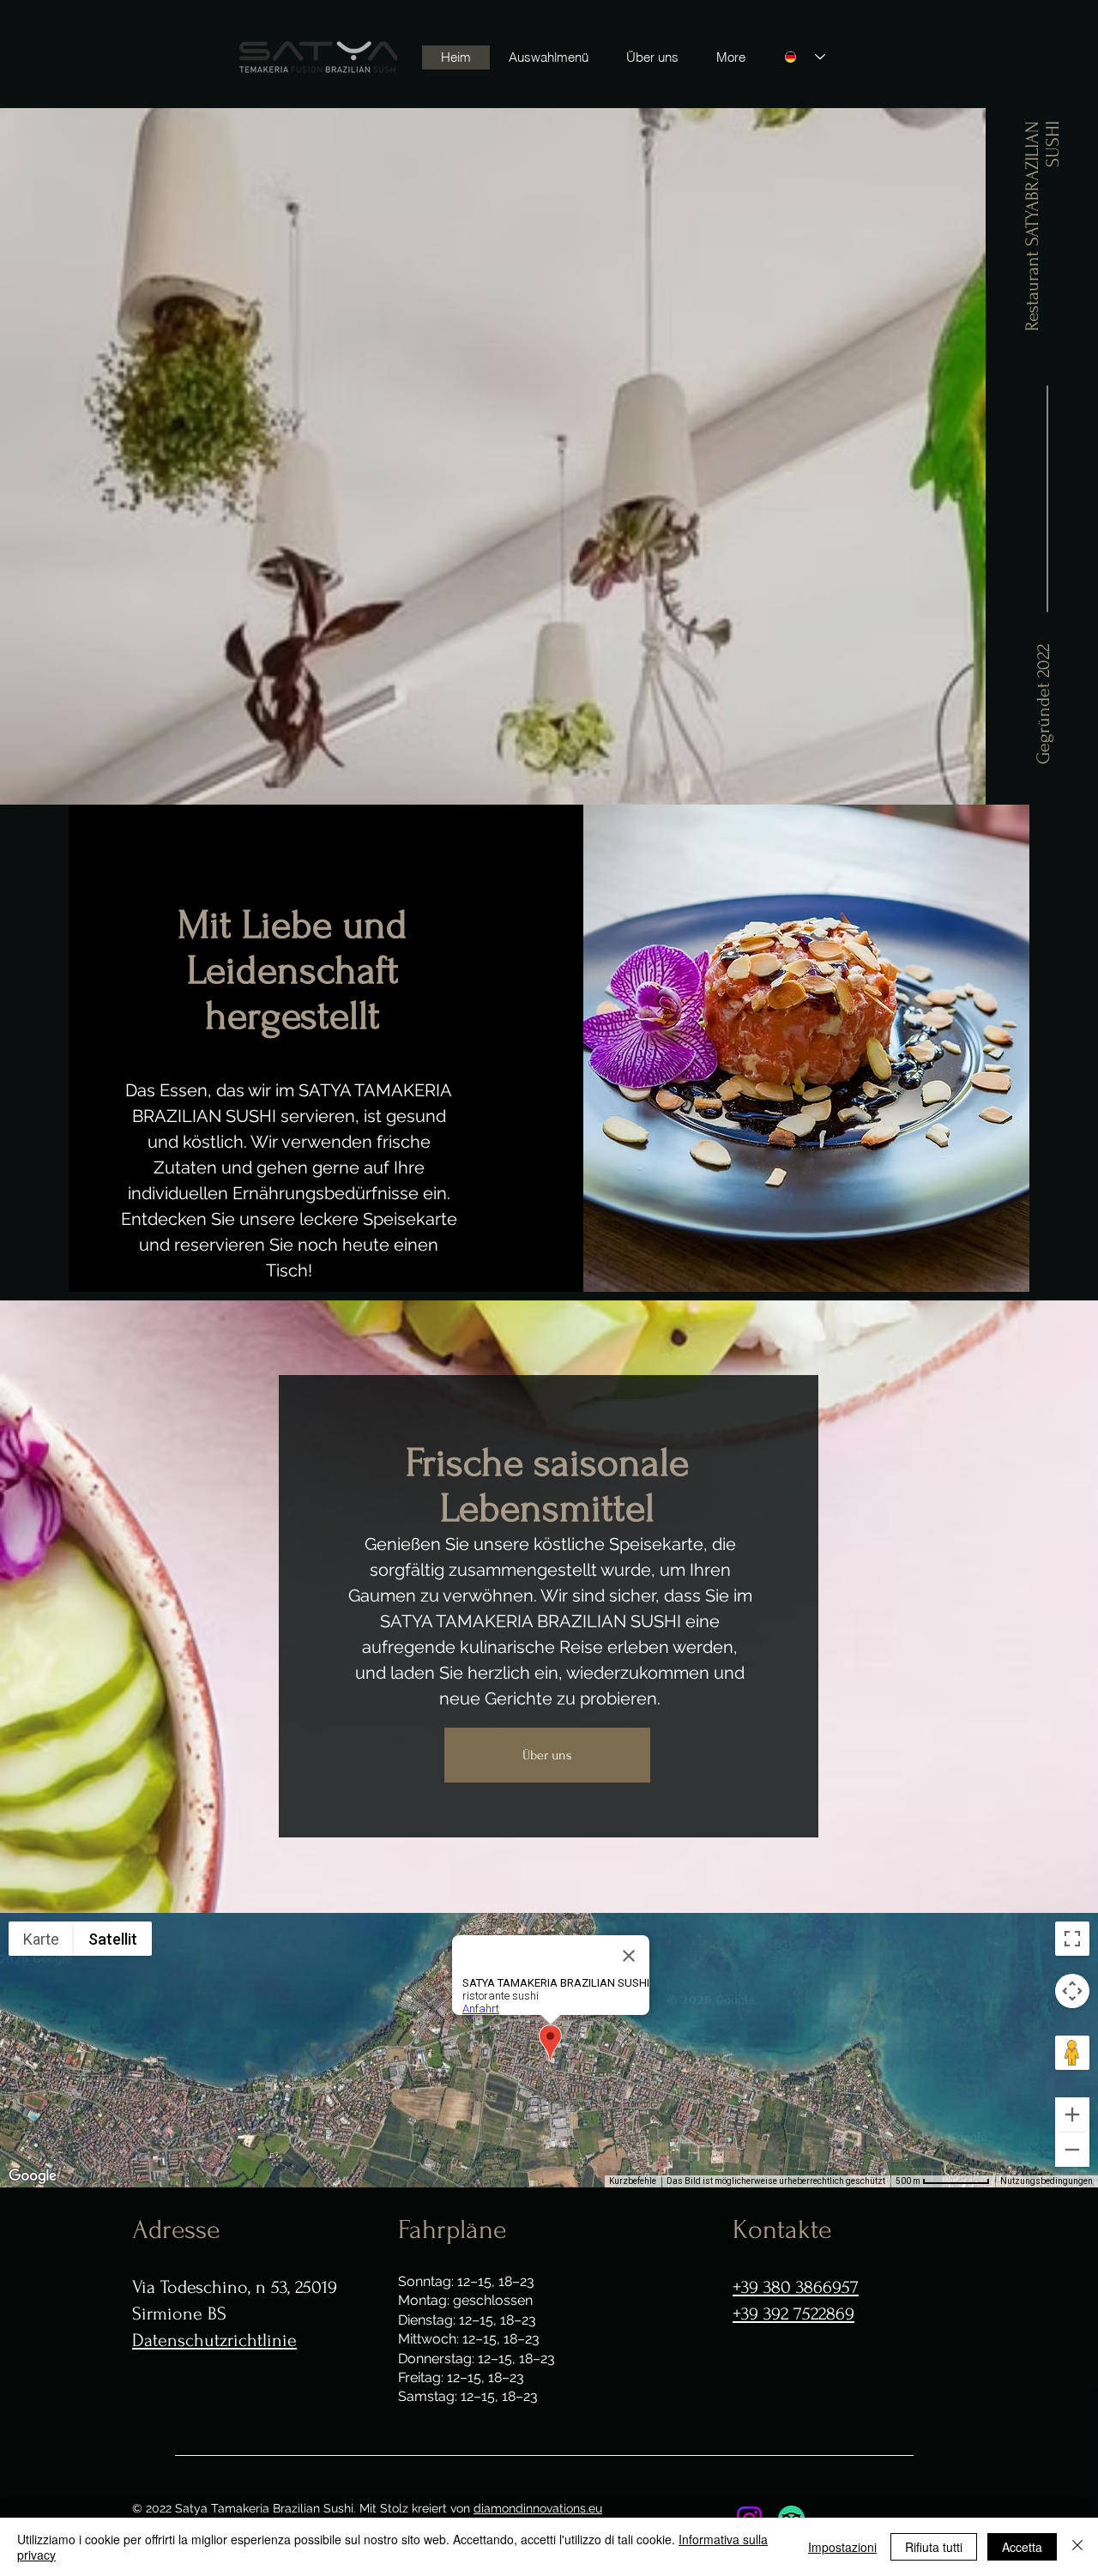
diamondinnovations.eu (538, 2508)
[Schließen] (1077, 2547)
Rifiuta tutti (934, 2547)
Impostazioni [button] (842, 2547)
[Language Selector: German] (805, 57)
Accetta (1022, 2547)
